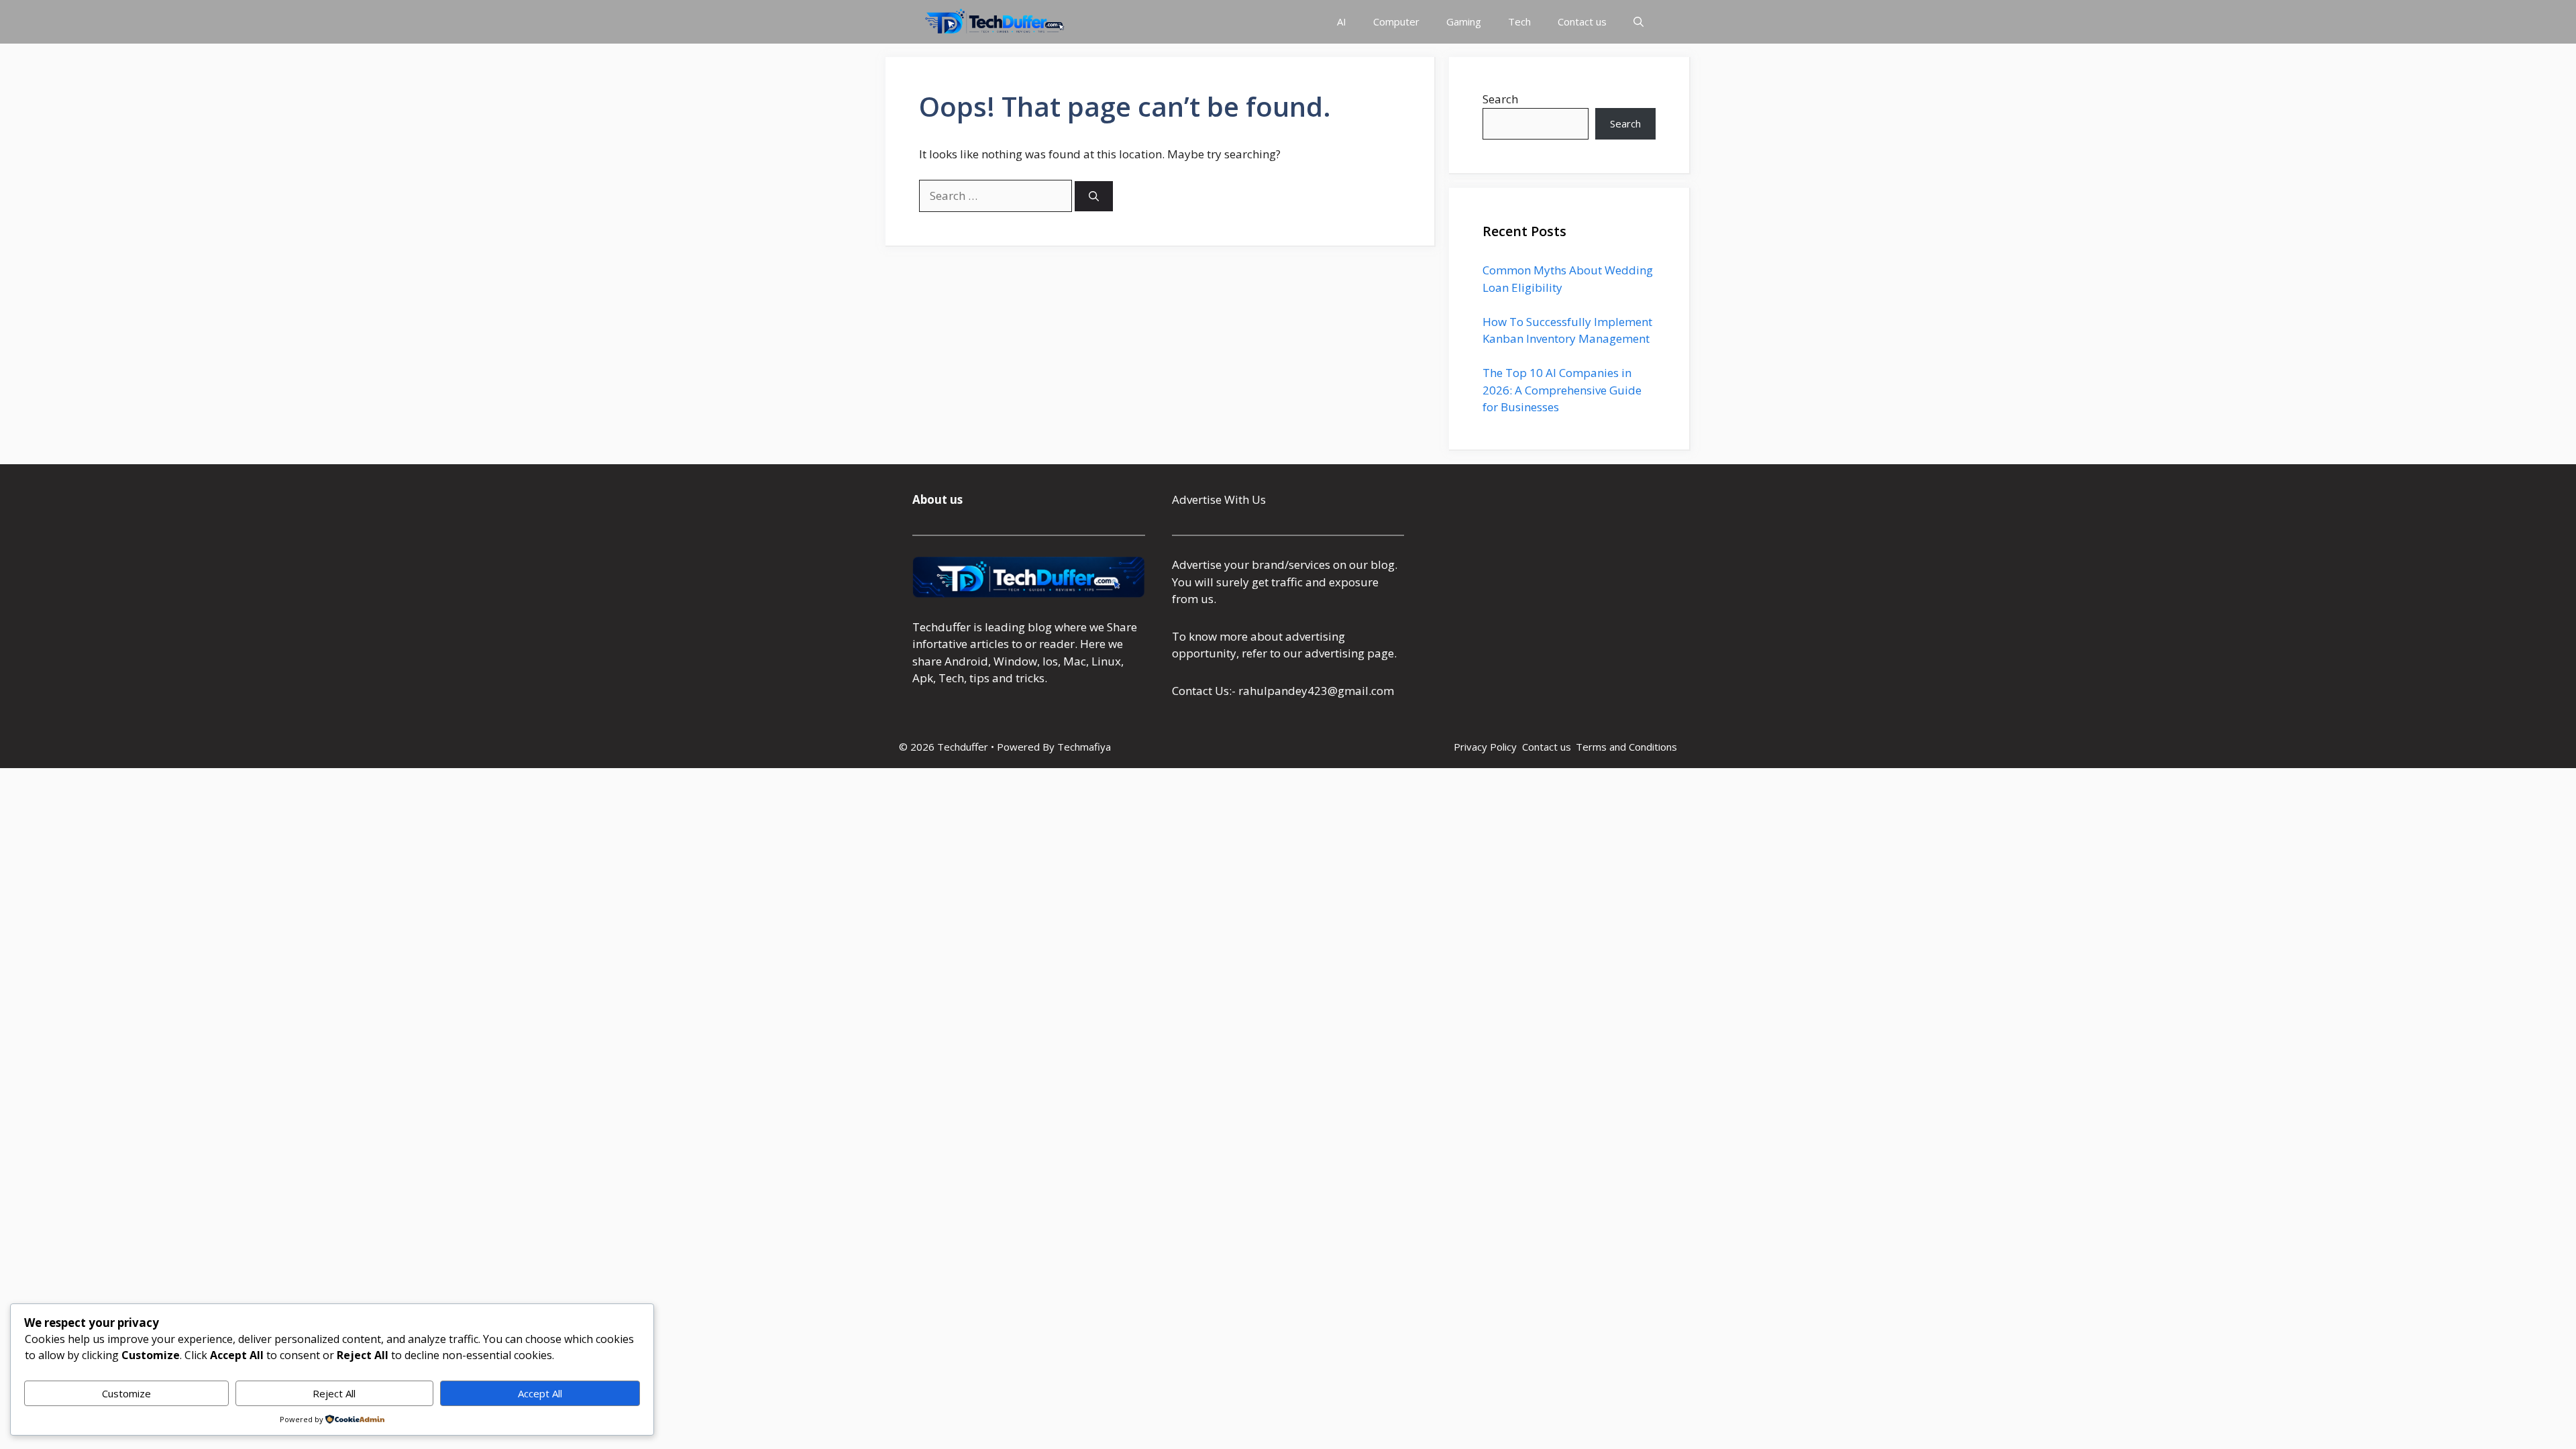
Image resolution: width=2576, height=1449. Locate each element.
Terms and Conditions (1626, 747)
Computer (1396, 21)
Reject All (334, 1393)
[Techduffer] (995, 22)
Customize (126, 1393)
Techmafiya (1084, 747)
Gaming (1464, 21)
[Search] (1094, 196)
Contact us (1582, 21)
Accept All (540, 1393)
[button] (1639, 22)
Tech (1519, 21)
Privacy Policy (1485, 747)
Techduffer (942, 627)
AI (1342, 21)
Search (1500, 99)
